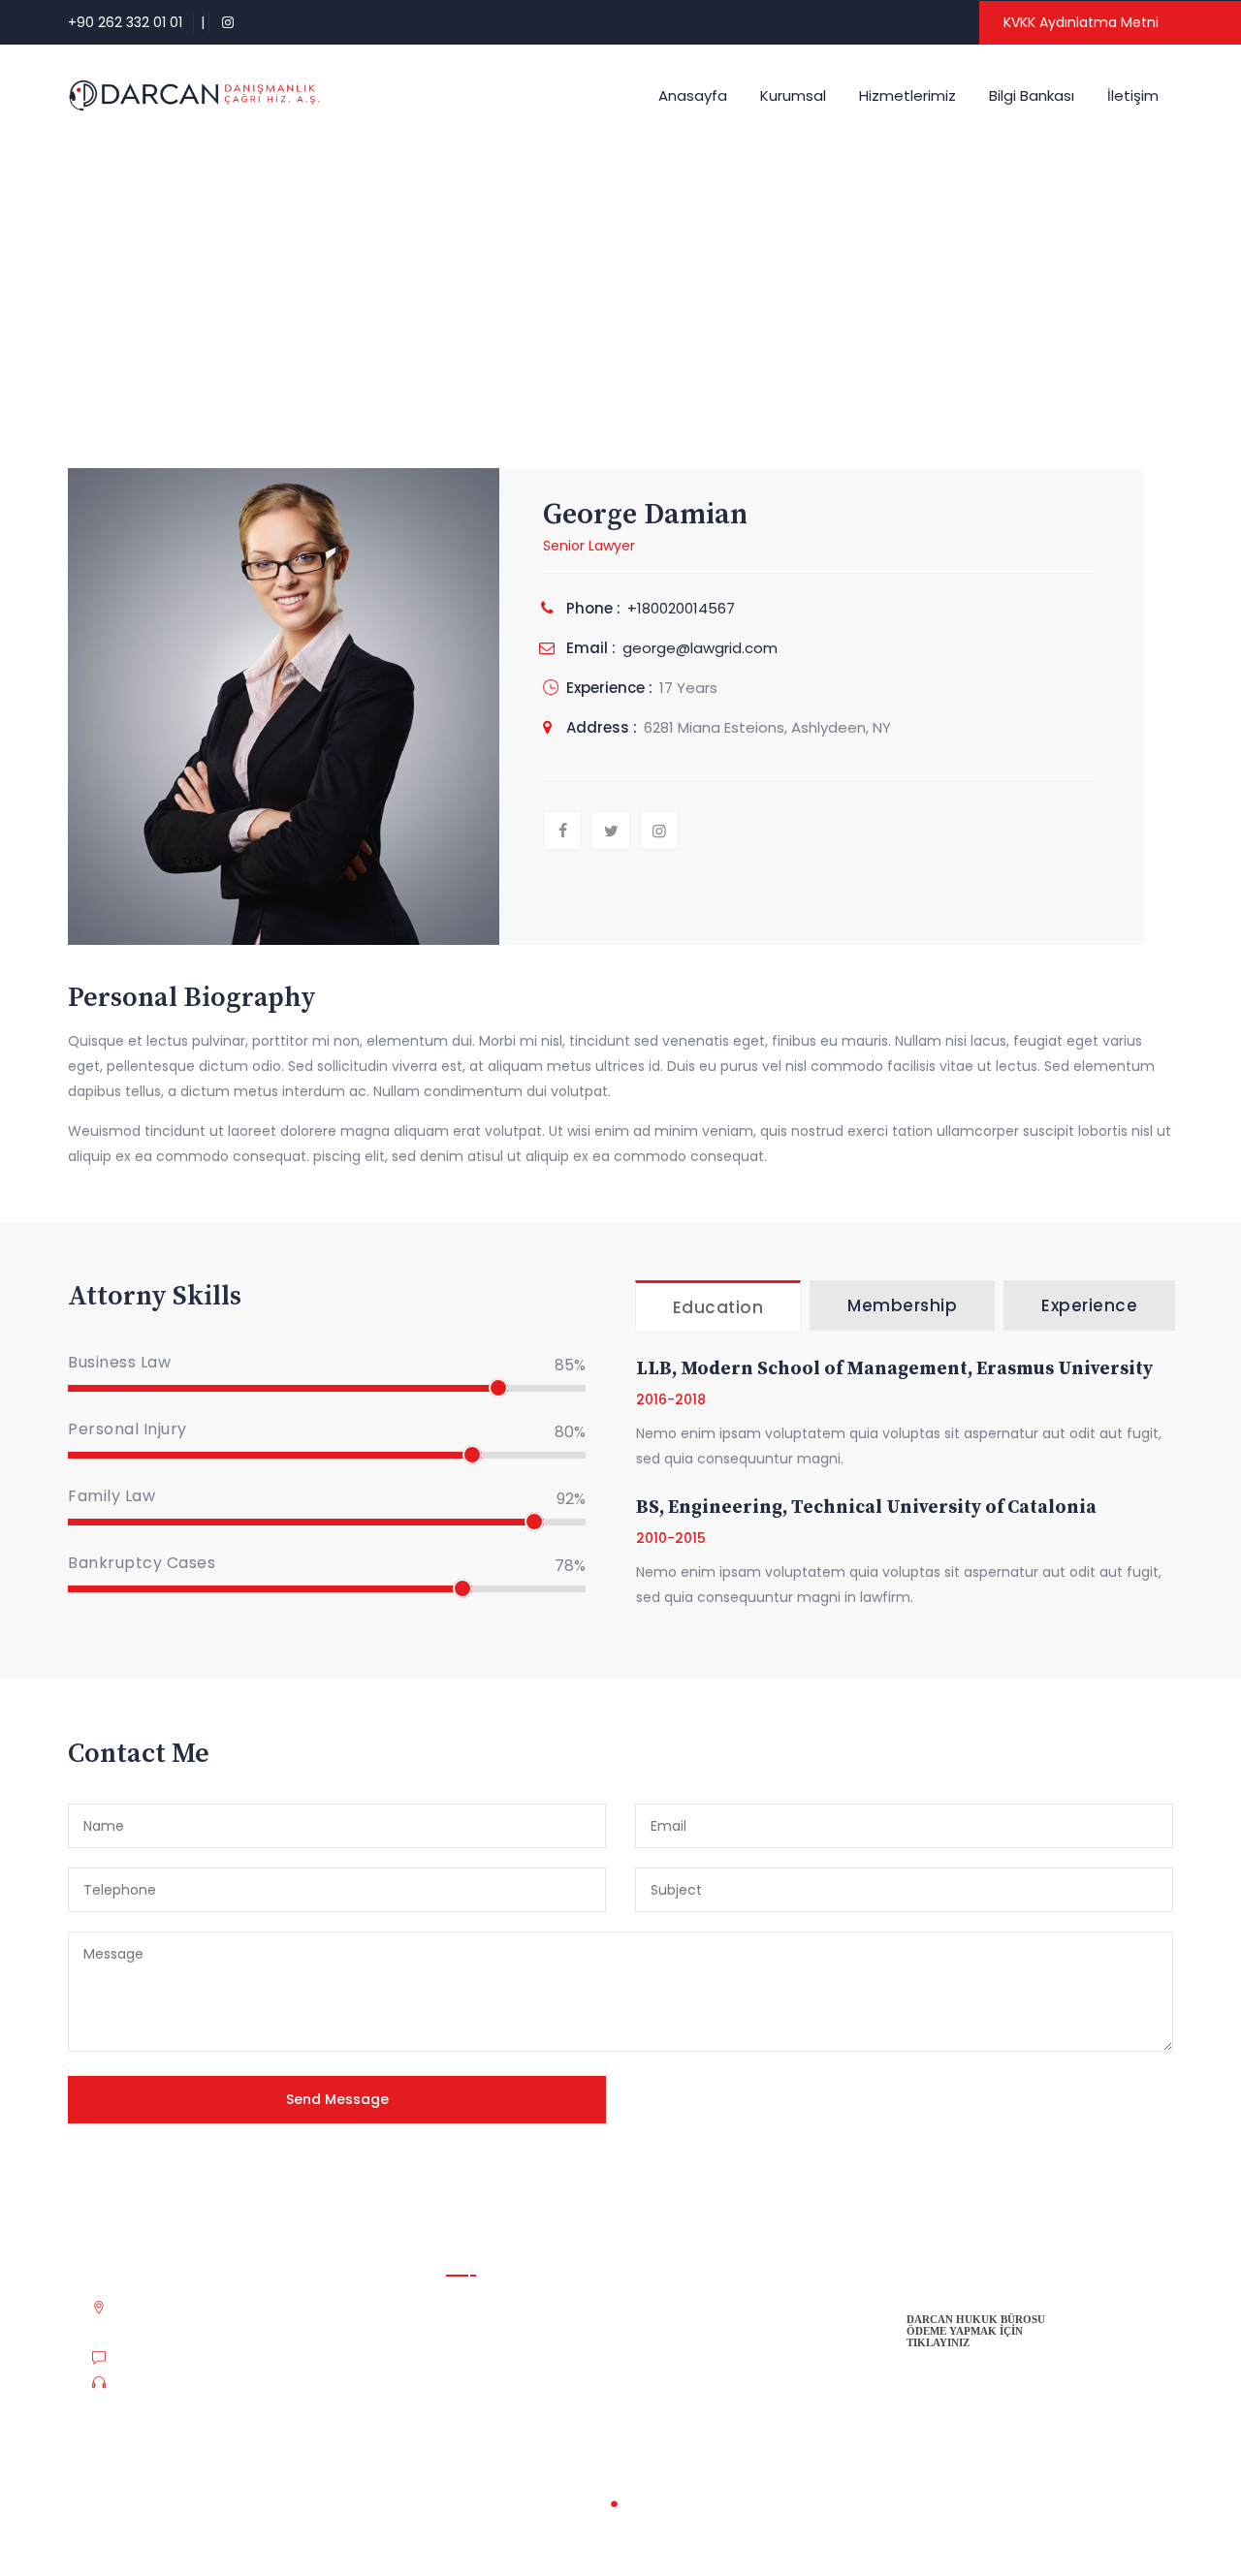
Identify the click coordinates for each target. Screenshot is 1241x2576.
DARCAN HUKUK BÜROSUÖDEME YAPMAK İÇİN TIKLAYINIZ (976, 2331)
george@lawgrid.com (700, 648)
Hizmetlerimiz (907, 95)
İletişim (1133, 95)
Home (551, 294)
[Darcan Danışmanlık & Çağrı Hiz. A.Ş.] (194, 95)
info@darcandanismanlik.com (211, 2359)
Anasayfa (693, 95)
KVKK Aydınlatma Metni (1081, 22)
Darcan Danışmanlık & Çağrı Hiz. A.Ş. (188, 2525)
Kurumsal (793, 95)
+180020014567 (681, 608)
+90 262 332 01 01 (125, 22)
